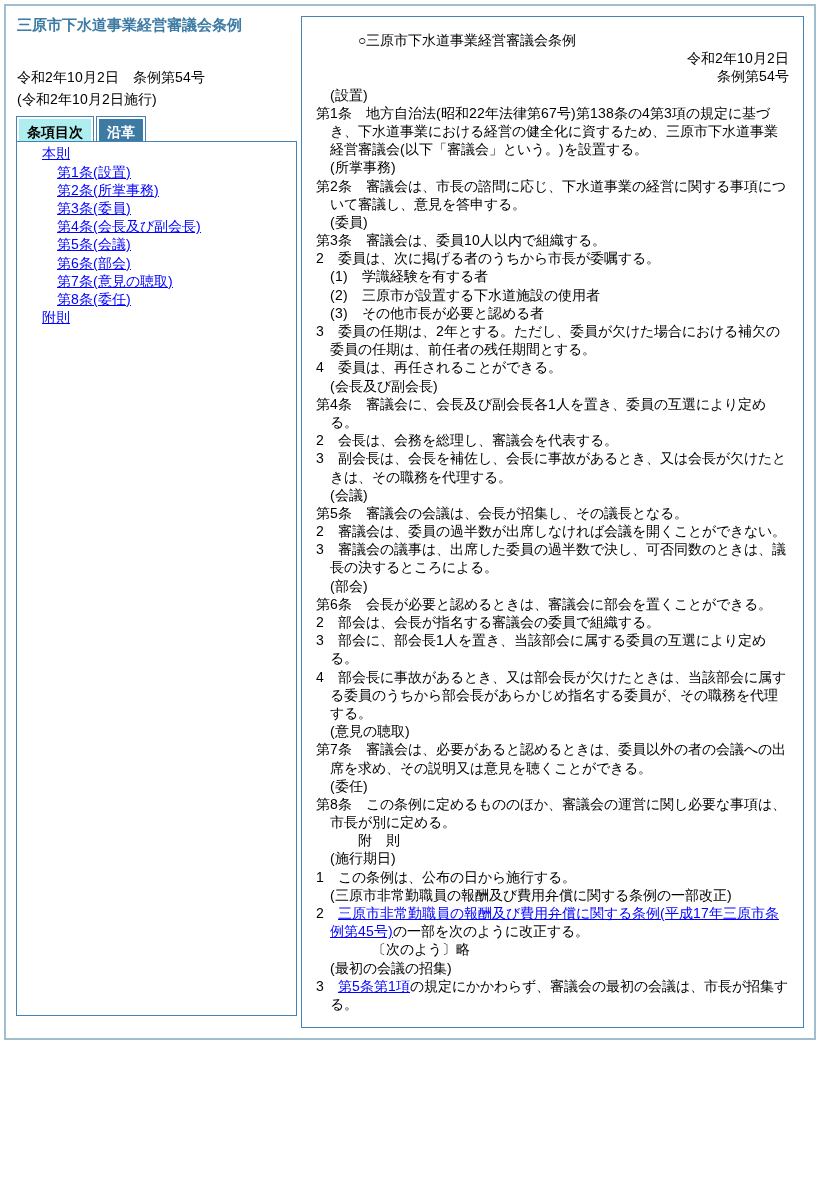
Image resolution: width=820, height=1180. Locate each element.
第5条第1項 (374, 986)
